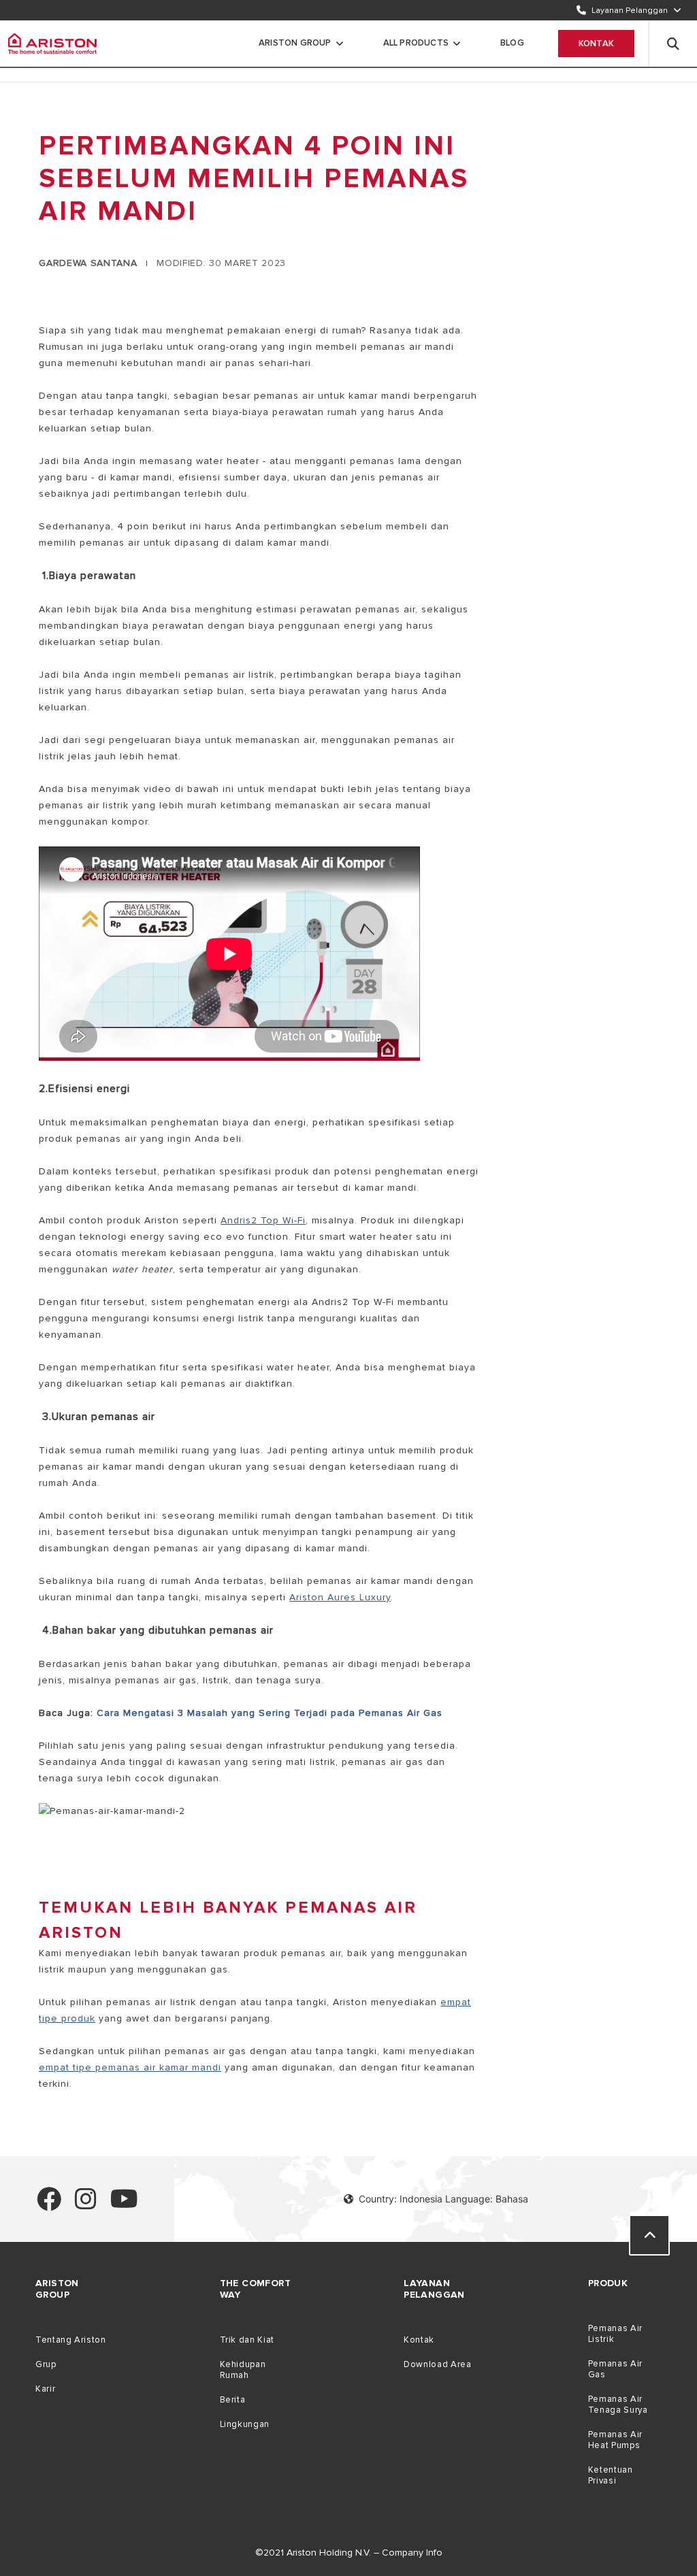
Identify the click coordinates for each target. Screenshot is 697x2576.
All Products (416, 43)
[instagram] (86, 2205)
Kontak (596, 44)
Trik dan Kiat (247, 2340)
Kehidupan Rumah (243, 2370)
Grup (46, 2364)
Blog (512, 43)
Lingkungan (245, 2424)
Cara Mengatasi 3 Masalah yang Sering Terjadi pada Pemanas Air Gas (270, 1713)
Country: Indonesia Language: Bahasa (443, 2199)
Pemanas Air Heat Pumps (615, 2440)
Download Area (437, 2364)
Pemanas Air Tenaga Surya (618, 2405)
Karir (45, 2389)
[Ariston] (52, 44)
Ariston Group (295, 43)
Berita (233, 2400)
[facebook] (49, 2205)
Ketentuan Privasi (611, 2475)
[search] (673, 44)
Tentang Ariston (70, 2340)
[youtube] (124, 2205)
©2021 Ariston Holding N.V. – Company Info (349, 2553)
